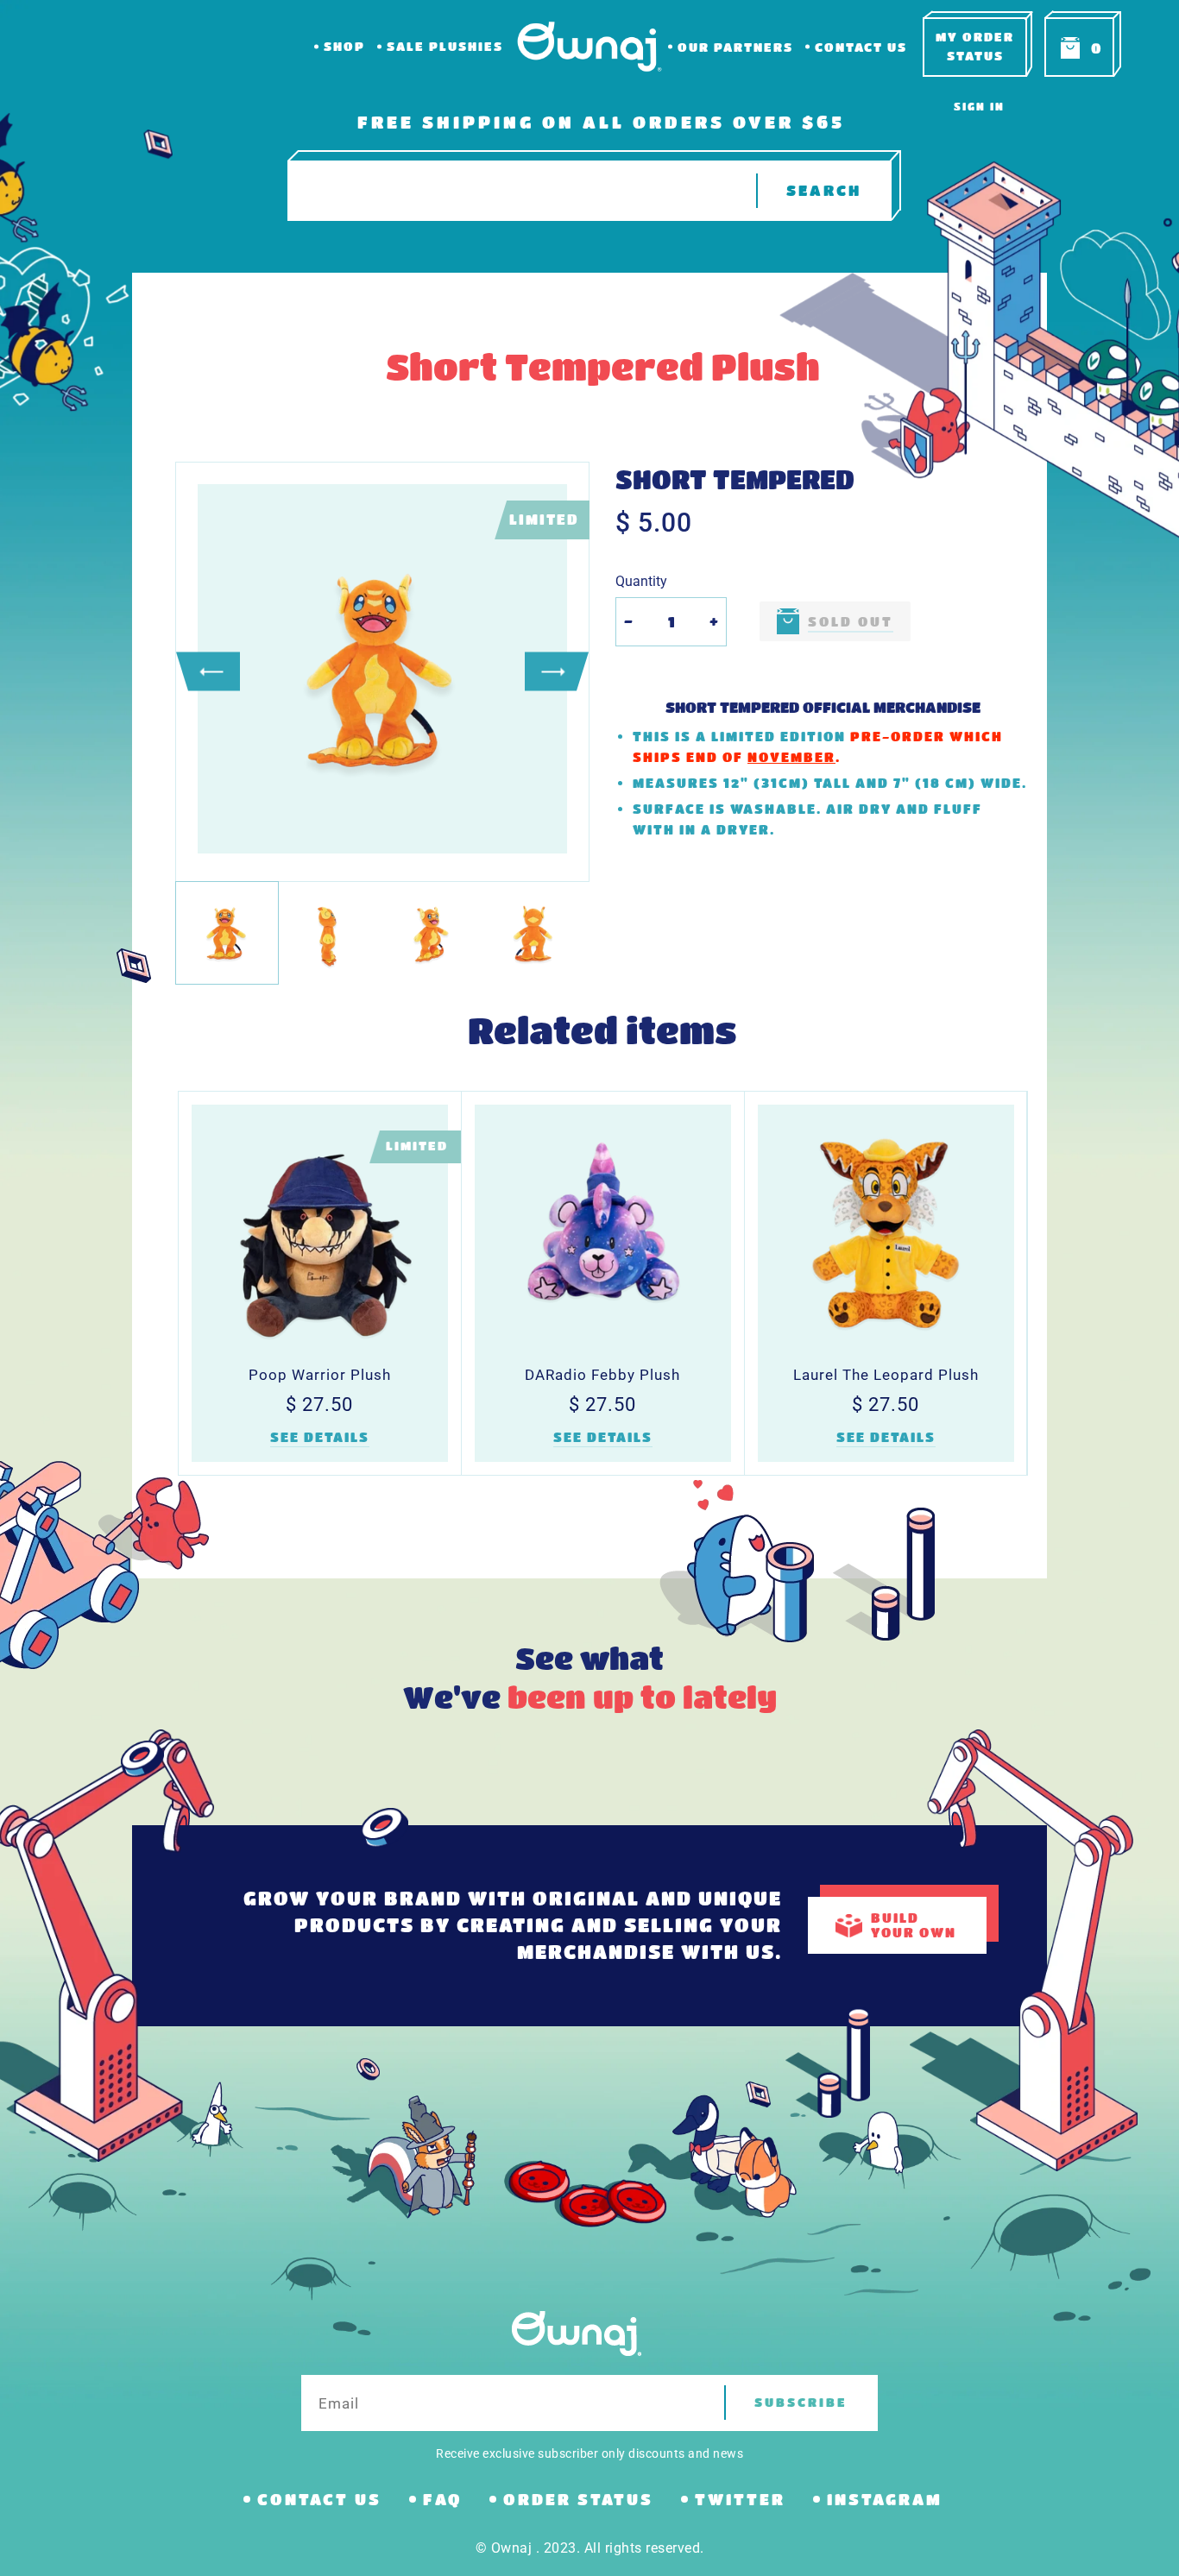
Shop (344, 46)
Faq (442, 2499)
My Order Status (975, 46)
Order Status (578, 2499)
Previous (208, 672)
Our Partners (735, 47)
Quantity (641, 581)
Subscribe (801, 2402)
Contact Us (861, 47)
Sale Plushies (445, 46)
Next (557, 672)
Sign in (979, 106)
